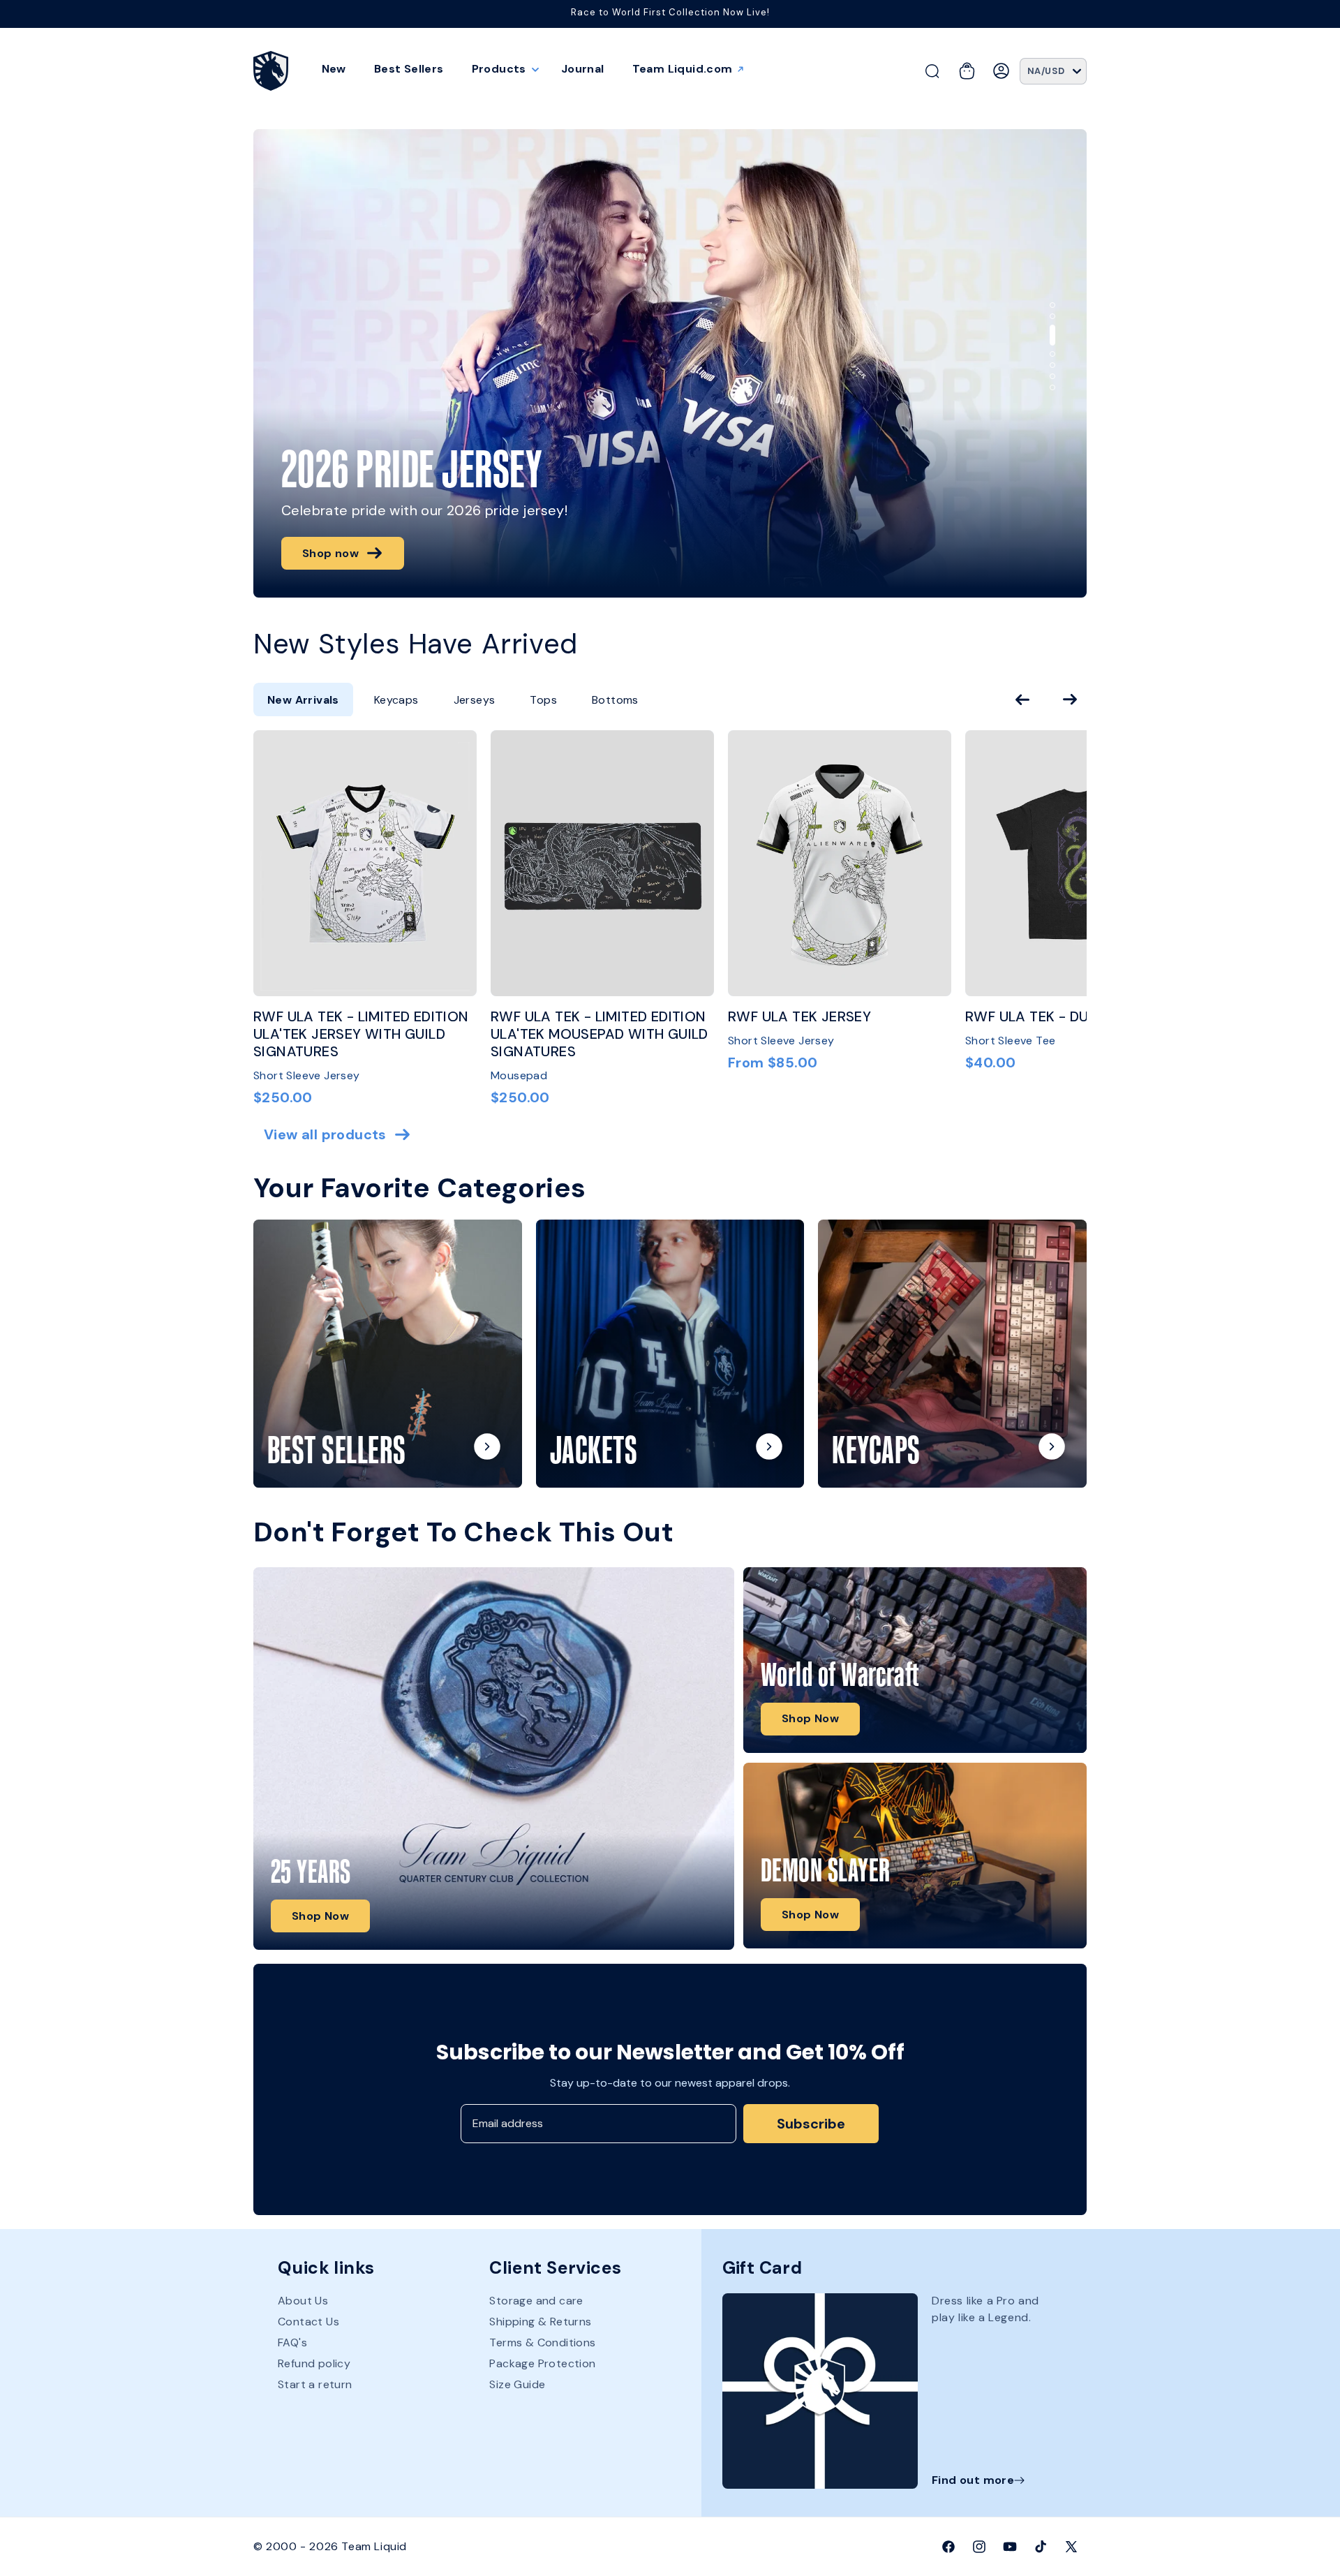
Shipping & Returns (540, 2322)
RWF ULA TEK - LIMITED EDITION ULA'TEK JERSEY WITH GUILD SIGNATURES (361, 1035)
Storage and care (536, 2302)
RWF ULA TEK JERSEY (799, 1017)
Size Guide (517, 2385)
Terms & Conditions (542, 2343)
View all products (325, 1135)
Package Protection (542, 2364)
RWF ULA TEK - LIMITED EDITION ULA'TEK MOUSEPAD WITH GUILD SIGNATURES (600, 1035)
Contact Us (308, 2322)
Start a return (315, 2385)
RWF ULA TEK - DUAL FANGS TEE (1074, 1017)
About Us (303, 2302)
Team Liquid (374, 2546)
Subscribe (811, 2124)
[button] (502, 69)
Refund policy (314, 2364)
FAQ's (292, 2343)
